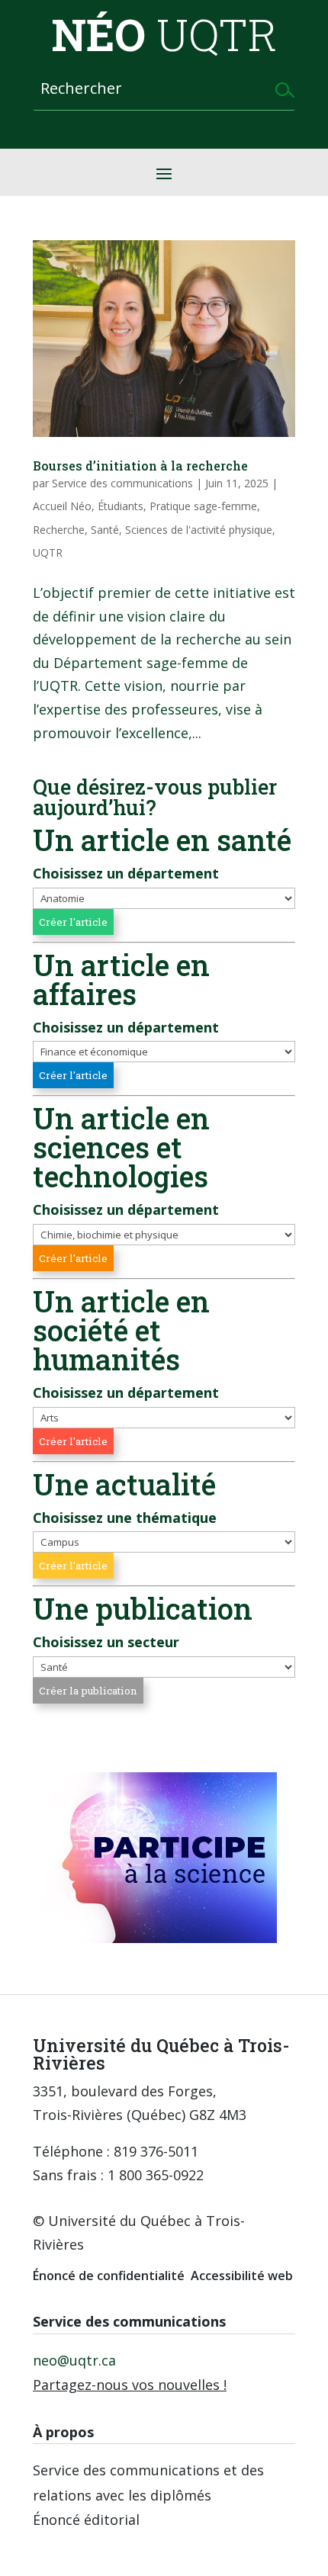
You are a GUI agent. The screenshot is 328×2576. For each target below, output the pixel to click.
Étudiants (121, 506)
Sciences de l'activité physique (199, 530)
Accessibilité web (242, 2276)
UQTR (48, 552)
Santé (105, 530)
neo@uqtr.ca (74, 2360)
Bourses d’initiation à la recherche (140, 466)
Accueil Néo (62, 506)
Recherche (59, 530)
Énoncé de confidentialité (109, 2276)
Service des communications (122, 483)
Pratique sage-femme (203, 506)
